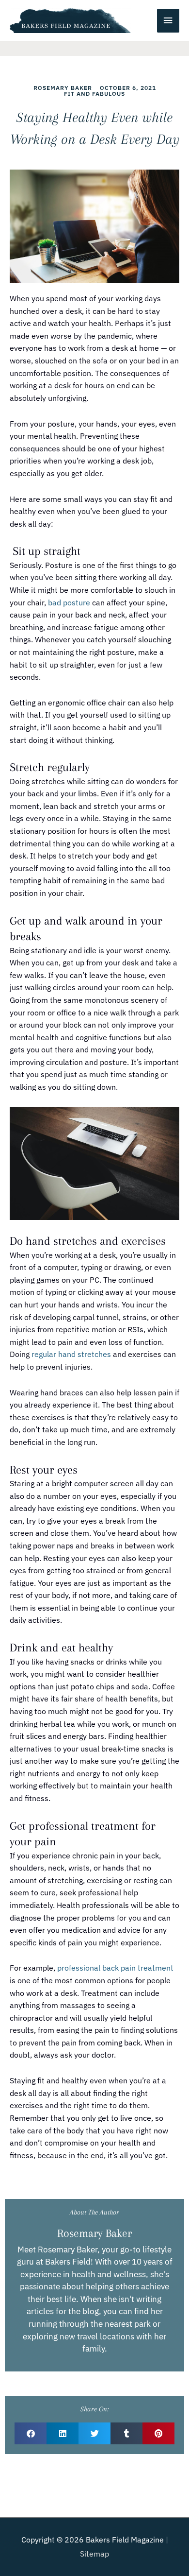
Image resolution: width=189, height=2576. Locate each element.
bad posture (69, 602)
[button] (31, 2433)
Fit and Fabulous (94, 94)
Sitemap (94, 2554)
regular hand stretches (71, 1354)
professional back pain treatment (115, 1968)
